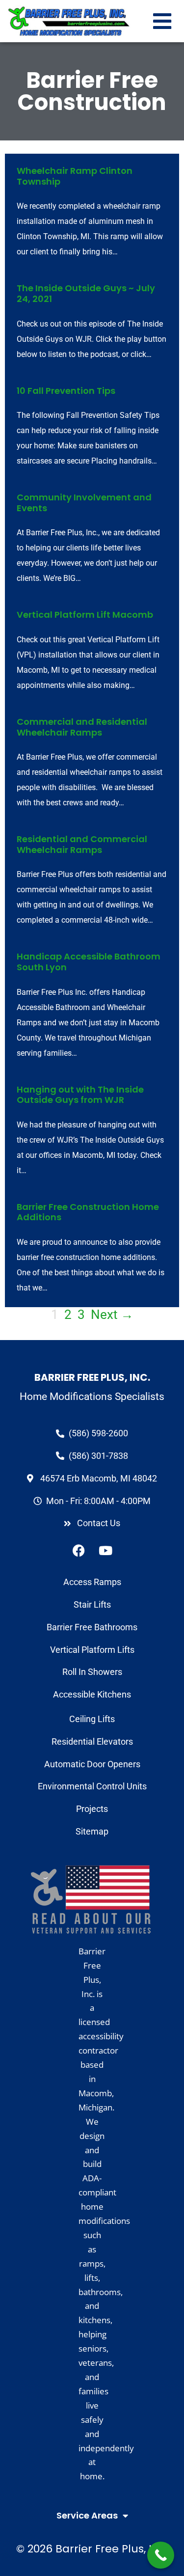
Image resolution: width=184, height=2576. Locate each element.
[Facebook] (79, 1550)
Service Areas (87, 2515)
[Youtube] (105, 1550)
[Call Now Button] (161, 2555)
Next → (112, 1315)
